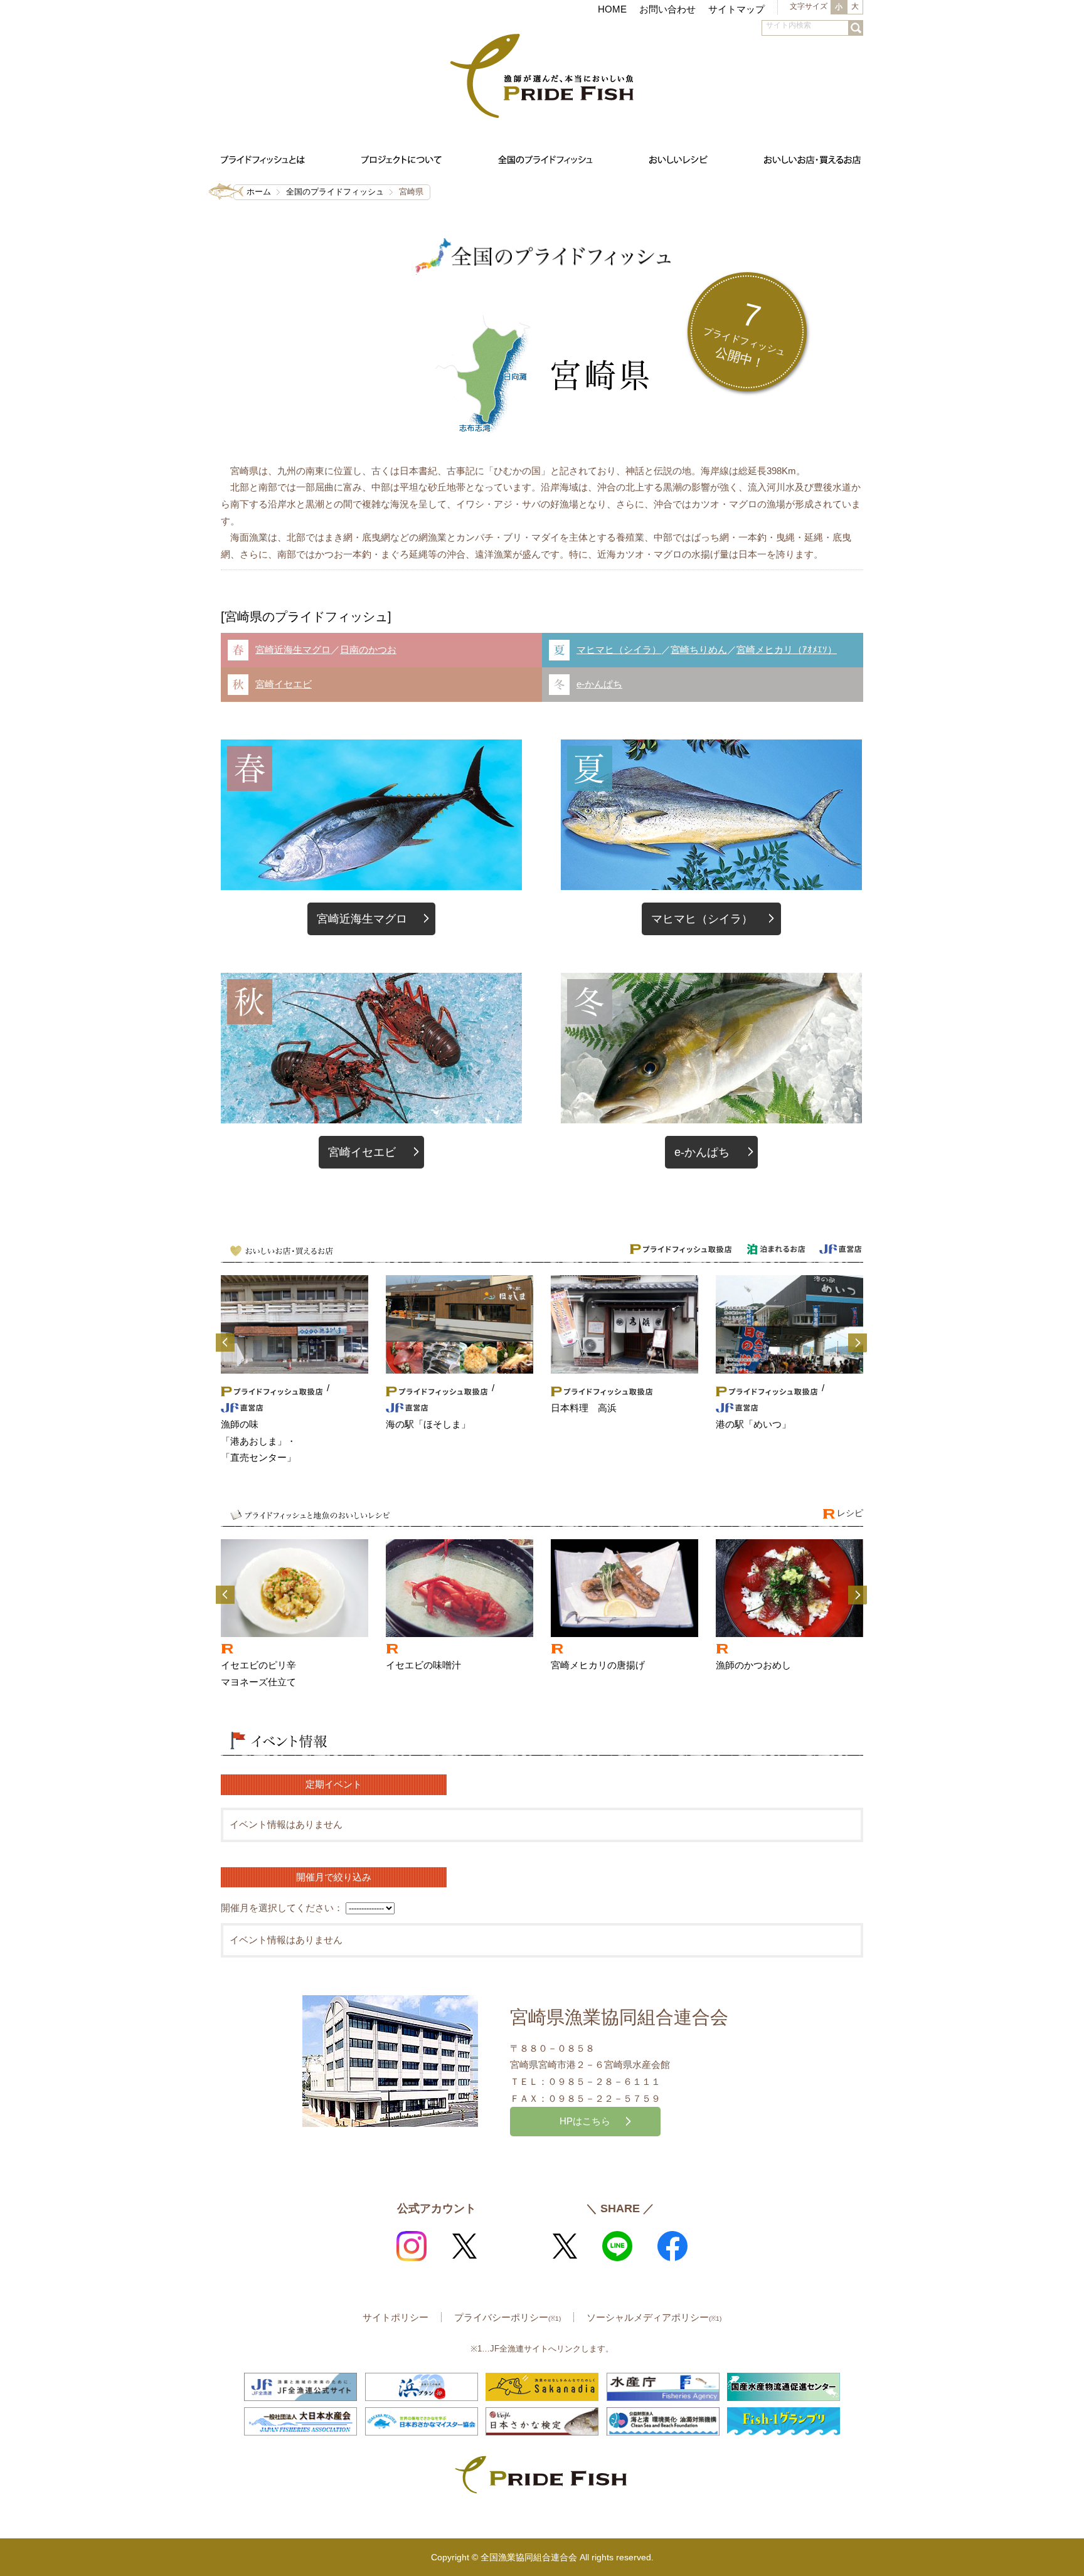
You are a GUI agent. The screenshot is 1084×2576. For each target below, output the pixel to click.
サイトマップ (736, 9)
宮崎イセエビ (284, 684)
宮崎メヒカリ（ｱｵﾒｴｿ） (787, 649)
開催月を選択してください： (282, 1908)
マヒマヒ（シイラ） (619, 649)
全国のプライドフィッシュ (335, 192)
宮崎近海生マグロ (293, 649)
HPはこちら (585, 2121)
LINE (617, 2246)
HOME (612, 9)
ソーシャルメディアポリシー (654, 2317)
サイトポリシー (396, 2317)
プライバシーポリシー (507, 2317)
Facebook (672, 2246)
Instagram (412, 2246)
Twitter (464, 2246)
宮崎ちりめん (699, 649)
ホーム (259, 192)
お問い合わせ (667, 9)
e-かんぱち (599, 684)
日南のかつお (368, 649)
